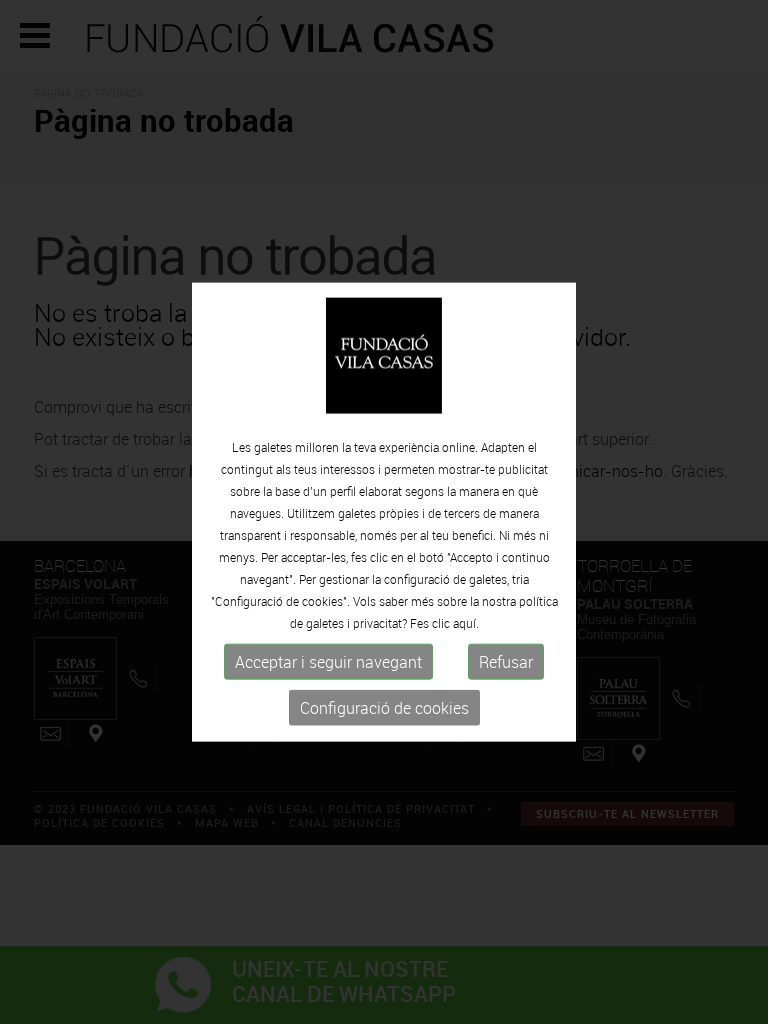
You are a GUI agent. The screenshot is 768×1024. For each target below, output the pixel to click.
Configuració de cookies (384, 708)
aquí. (466, 623)
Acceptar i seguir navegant (328, 662)
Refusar (506, 662)
